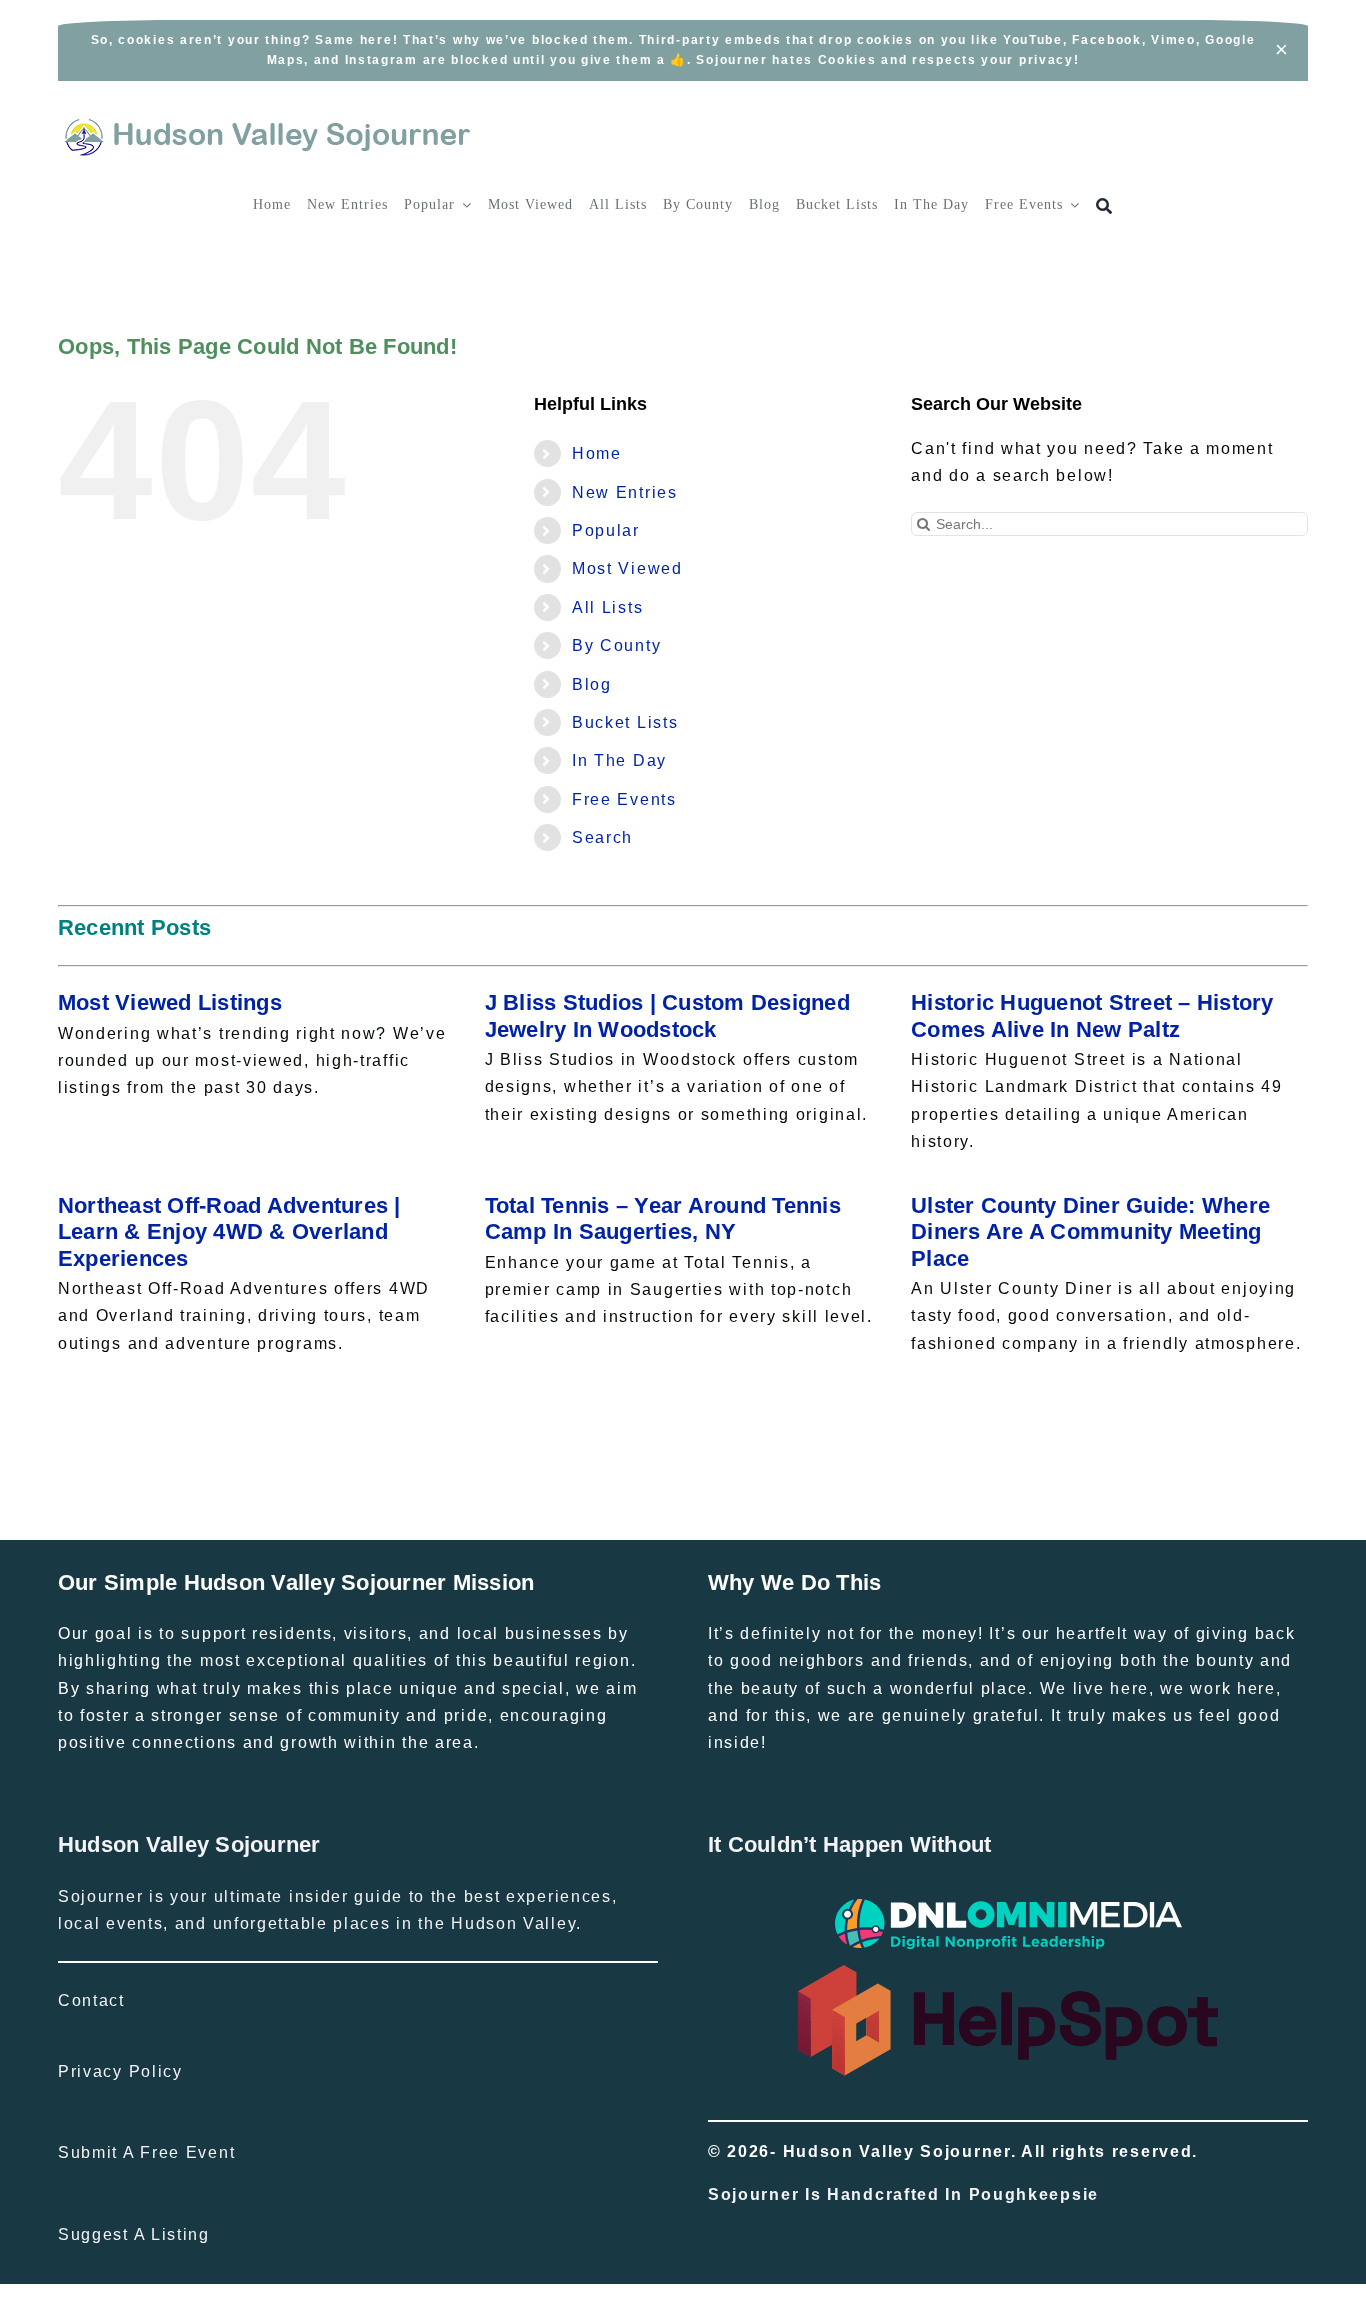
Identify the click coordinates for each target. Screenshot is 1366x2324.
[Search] (1104, 206)
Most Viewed (627, 568)
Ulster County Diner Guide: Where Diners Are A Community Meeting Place (1090, 1232)
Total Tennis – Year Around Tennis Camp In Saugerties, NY (663, 1218)
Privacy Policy (120, 2071)
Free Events (624, 799)
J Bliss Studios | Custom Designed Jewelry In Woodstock (667, 1015)
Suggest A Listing (134, 2234)
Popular (606, 530)
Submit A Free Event (146, 2152)
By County (616, 645)
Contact (91, 2000)
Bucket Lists (625, 722)
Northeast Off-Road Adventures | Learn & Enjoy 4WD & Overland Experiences (229, 1232)
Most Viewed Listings (170, 1002)
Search (602, 837)
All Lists (607, 607)
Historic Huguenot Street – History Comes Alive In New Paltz (1092, 1015)
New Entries (625, 492)
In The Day (619, 760)
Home (597, 453)
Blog (592, 684)
